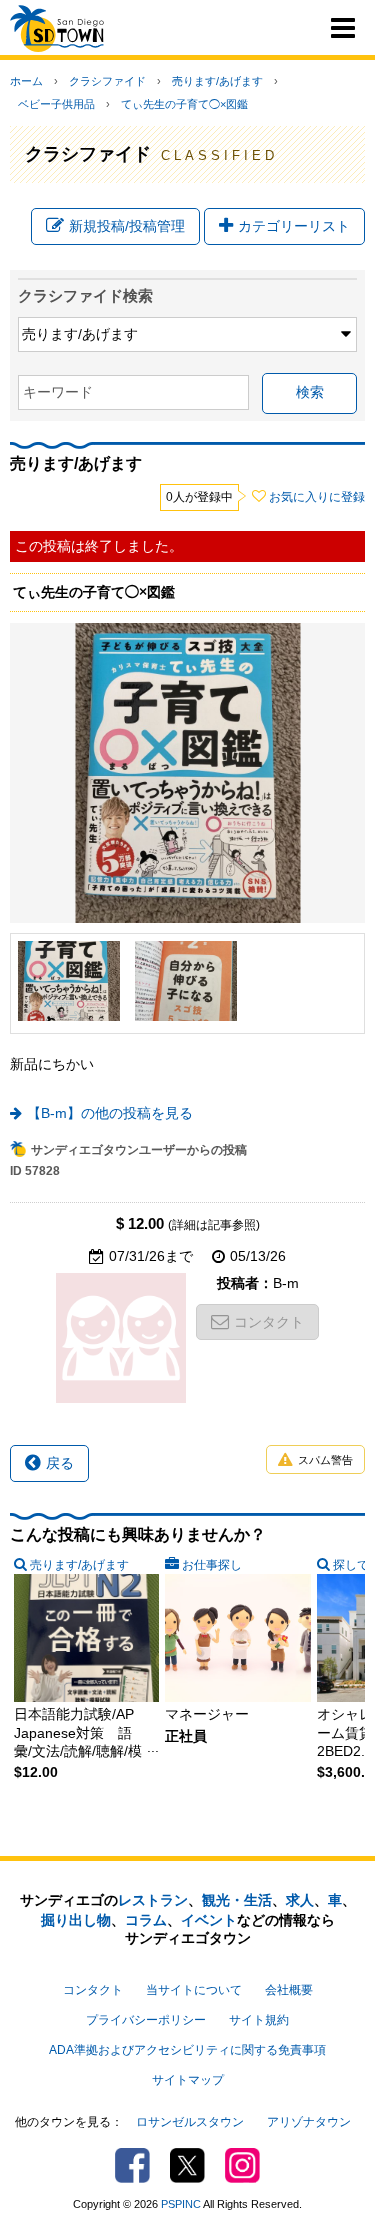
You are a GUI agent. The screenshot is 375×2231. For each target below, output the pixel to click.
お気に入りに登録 (317, 497)
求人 (300, 1900)
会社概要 (289, 1990)
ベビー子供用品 (56, 104)
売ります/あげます (217, 81)
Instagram (242, 2165)
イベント (209, 1920)
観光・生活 (237, 1900)
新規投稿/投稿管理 (127, 226)
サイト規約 (259, 2020)
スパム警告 (325, 1460)
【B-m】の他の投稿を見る (110, 1113)
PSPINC (181, 2204)
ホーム (26, 81)
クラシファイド (107, 81)
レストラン (153, 1900)
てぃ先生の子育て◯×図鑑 (184, 104)
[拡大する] (69, 981)
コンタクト (269, 1322)
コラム (146, 1920)
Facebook (132, 2165)
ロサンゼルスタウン (190, 2122)
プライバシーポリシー (146, 2020)
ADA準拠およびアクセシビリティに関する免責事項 (187, 2050)
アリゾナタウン (309, 2122)
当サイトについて (194, 1990)
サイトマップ (188, 2080)
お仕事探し (212, 1565)
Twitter (187, 2165)
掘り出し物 (76, 1920)
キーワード (58, 392)
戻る (60, 1463)
